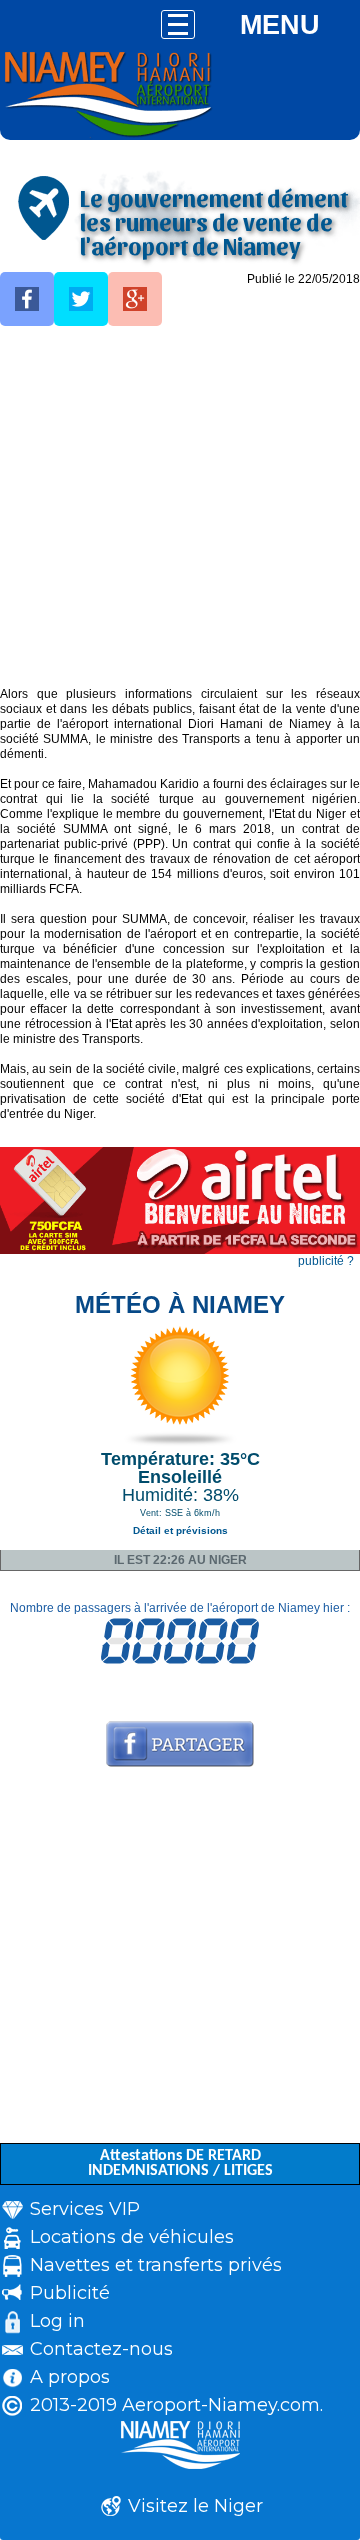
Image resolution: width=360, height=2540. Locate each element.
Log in (57, 2321)
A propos (70, 2377)
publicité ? (326, 1261)
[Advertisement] (180, 507)
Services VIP (85, 2209)
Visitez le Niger (195, 2506)
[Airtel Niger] (180, 1250)
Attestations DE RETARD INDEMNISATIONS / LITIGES (180, 2163)
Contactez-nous (101, 2349)
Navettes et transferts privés (156, 2265)
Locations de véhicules (132, 2237)
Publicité (70, 2293)
